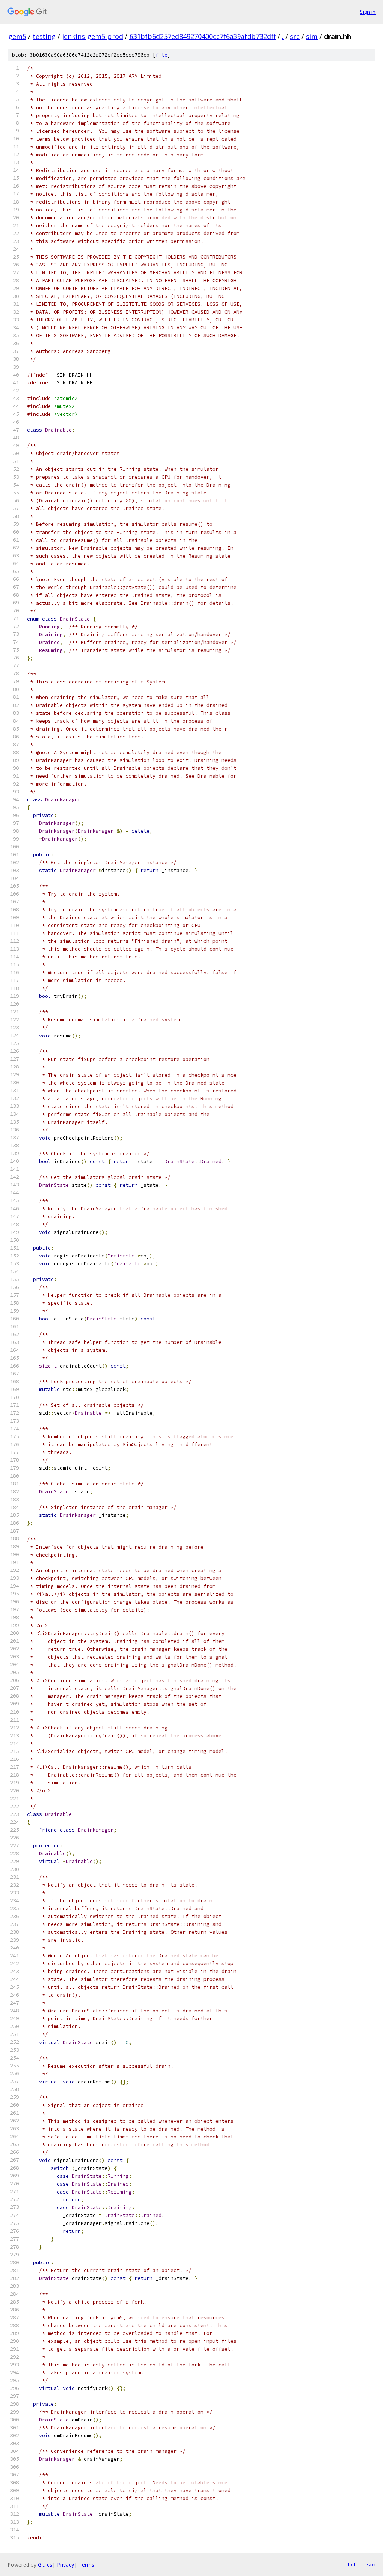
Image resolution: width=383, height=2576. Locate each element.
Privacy (65, 2565)
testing (44, 36)
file (162, 55)
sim (312, 36)
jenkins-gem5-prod (93, 36)
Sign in (368, 12)
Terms (86, 2565)
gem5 (17, 36)
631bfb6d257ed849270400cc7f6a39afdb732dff (203, 36)
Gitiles (45, 2565)
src (295, 36)
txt (352, 2564)
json (370, 2564)
